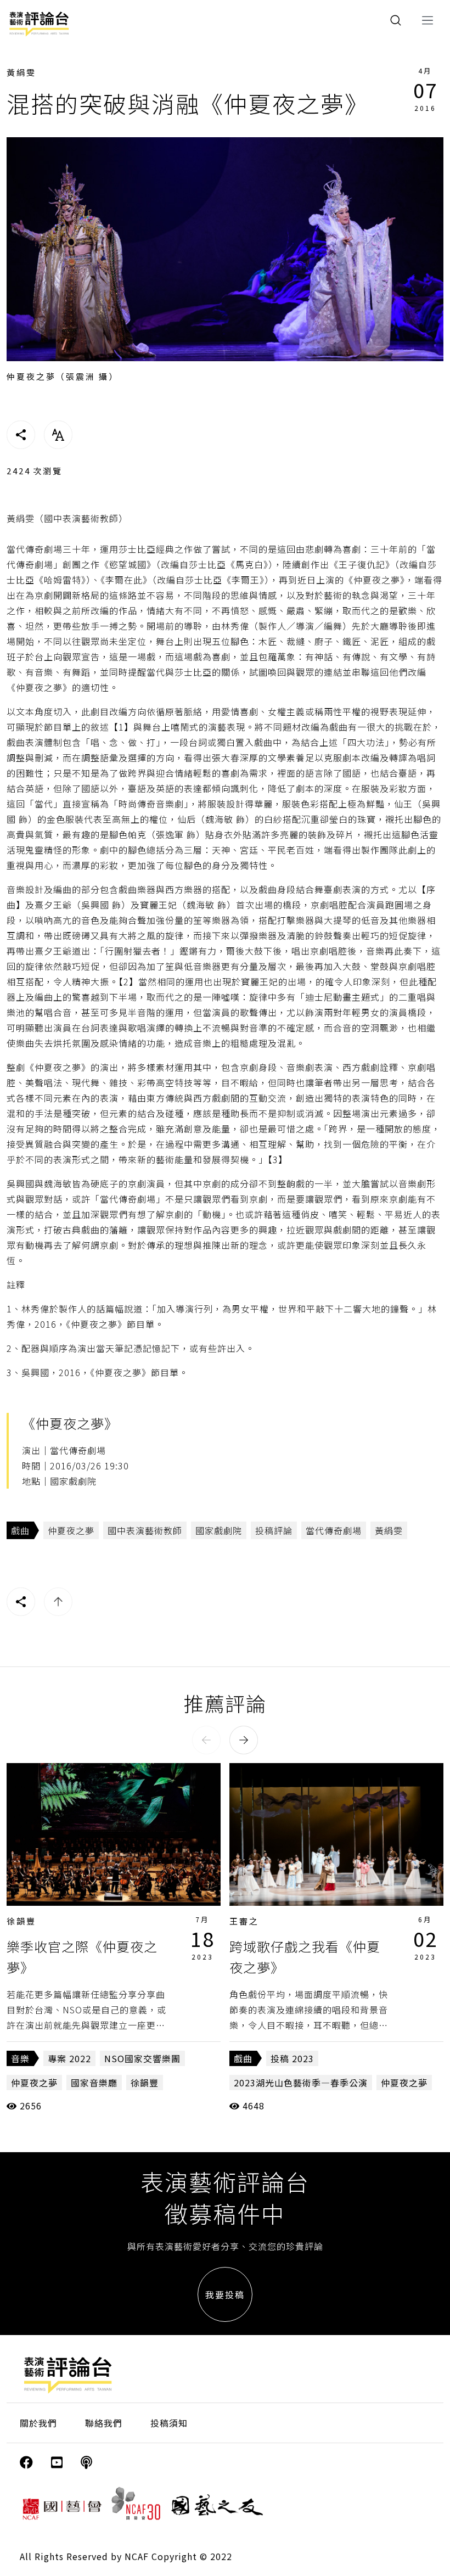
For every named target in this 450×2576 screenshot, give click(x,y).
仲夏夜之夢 (71, 1530)
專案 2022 (69, 2058)
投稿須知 (169, 2423)
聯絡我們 (104, 2423)
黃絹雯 (21, 72)
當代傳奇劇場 (334, 1530)
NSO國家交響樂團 (142, 2058)
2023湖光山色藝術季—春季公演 (301, 2083)
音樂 (20, 2058)
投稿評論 (274, 1530)
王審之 (244, 1921)
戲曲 (20, 1530)
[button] (206, 1740)
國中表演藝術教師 (145, 1530)
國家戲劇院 (219, 1530)
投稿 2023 (292, 2058)
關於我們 (38, 2423)
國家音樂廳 (94, 2083)
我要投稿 (225, 2294)
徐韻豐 (21, 1921)
